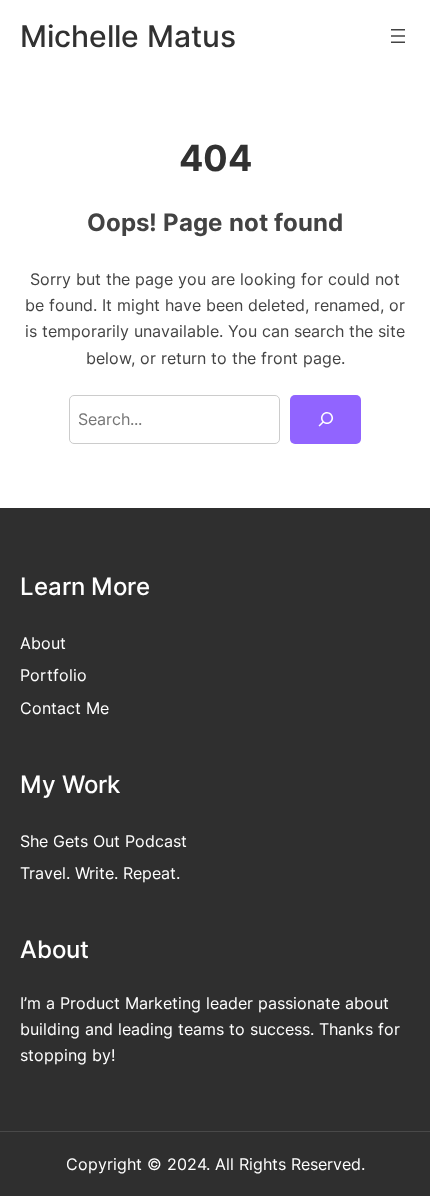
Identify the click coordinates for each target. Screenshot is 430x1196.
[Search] (325, 420)
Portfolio (53, 675)
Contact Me (64, 708)
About (43, 643)
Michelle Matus (128, 36)
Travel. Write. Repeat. (100, 873)
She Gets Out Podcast (103, 841)
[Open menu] (398, 36)
